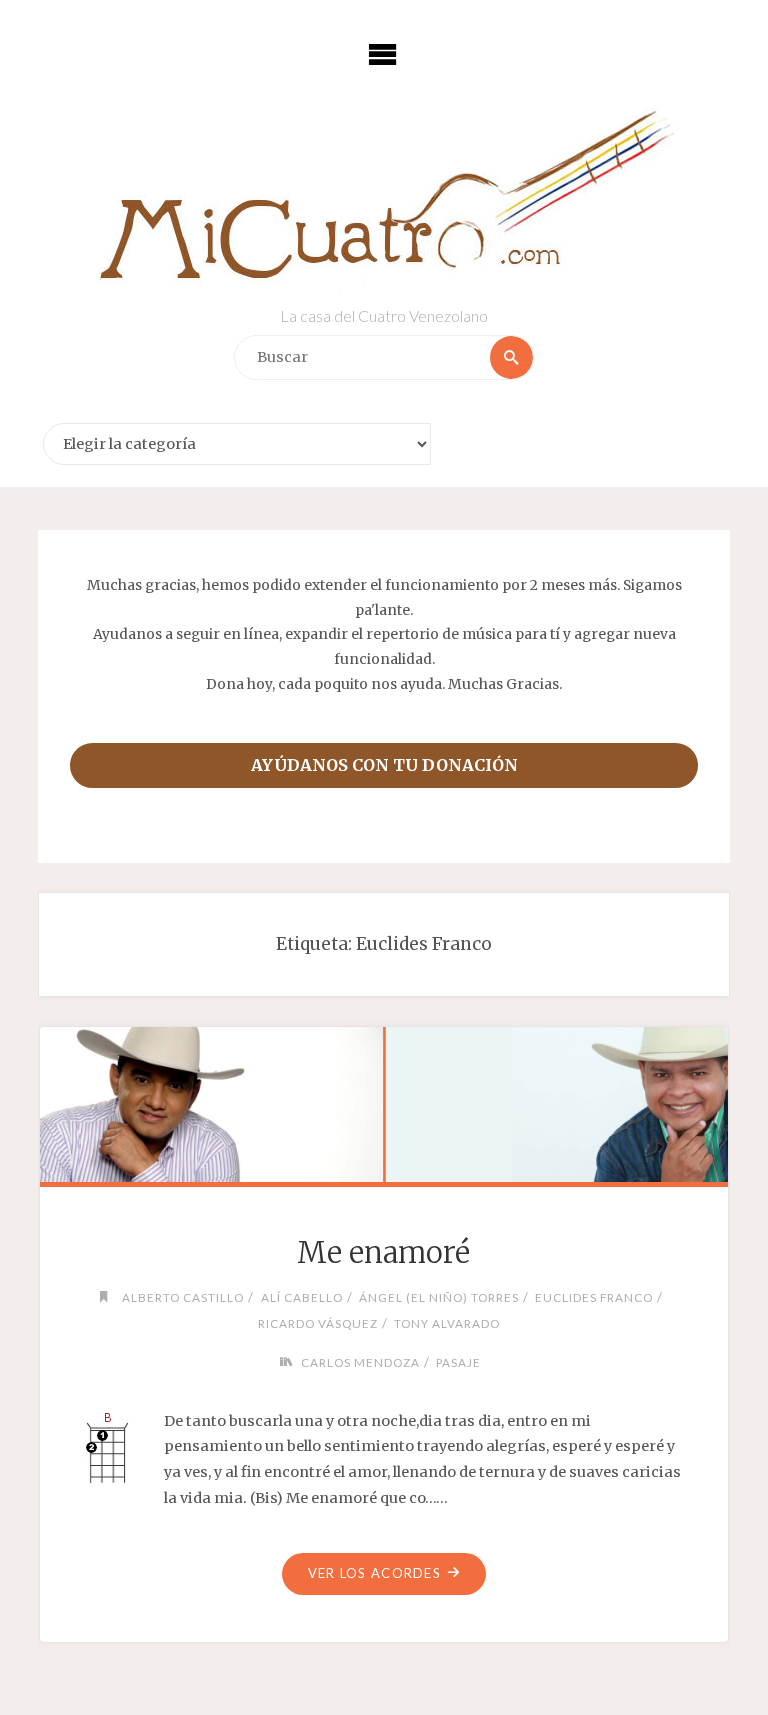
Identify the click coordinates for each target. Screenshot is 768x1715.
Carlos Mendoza (360, 1362)
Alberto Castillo (183, 1297)
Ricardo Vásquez (317, 1323)
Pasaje (458, 1362)
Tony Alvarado (447, 1323)
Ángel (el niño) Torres (439, 1297)
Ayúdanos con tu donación (384, 765)
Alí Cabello (301, 1297)
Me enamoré (383, 1253)
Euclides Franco (594, 1297)
